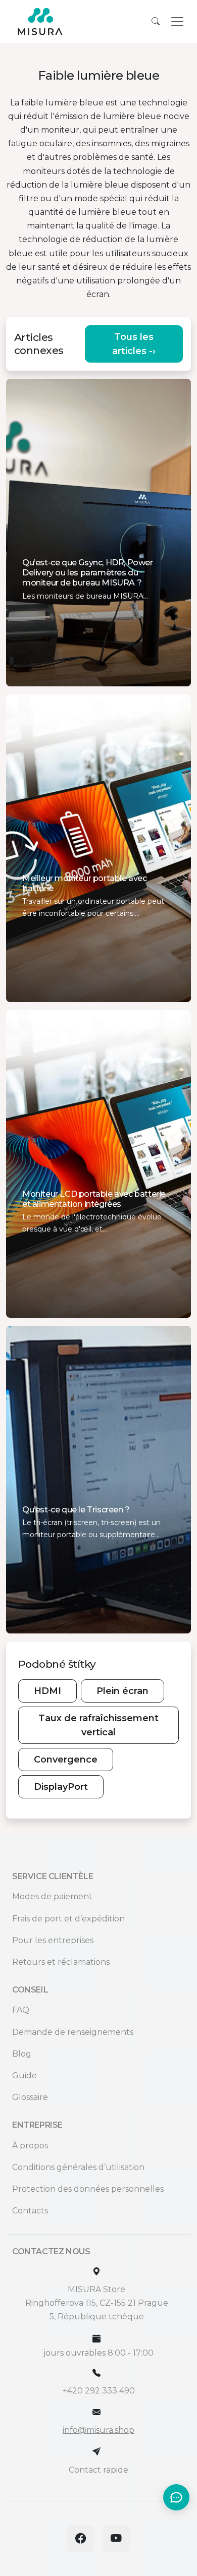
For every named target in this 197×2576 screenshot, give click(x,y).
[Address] (96, 2272)
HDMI (47, 1691)
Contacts (30, 2211)
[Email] (96, 2412)
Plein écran (122, 1691)
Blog (22, 2054)
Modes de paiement (52, 1896)
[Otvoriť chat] (176, 2497)
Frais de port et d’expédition (68, 1919)
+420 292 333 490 (99, 2391)
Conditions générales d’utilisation (78, 2167)
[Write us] (96, 2452)
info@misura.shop (98, 2430)
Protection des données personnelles (88, 2189)
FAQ (21, 2010)
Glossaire (30, 2097)
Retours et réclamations (61, 1962)
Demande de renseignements (73, 2032)
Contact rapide (98, 2470)
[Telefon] (96, 2373)
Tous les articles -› (134, 344)
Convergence (66, 1760)
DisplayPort (61, 1787)
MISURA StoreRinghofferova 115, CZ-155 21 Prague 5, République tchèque (97, 2303)
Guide (24, 2075)
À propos (30, 2146)
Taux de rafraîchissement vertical (98, 1725)
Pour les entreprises (53, 1940)
